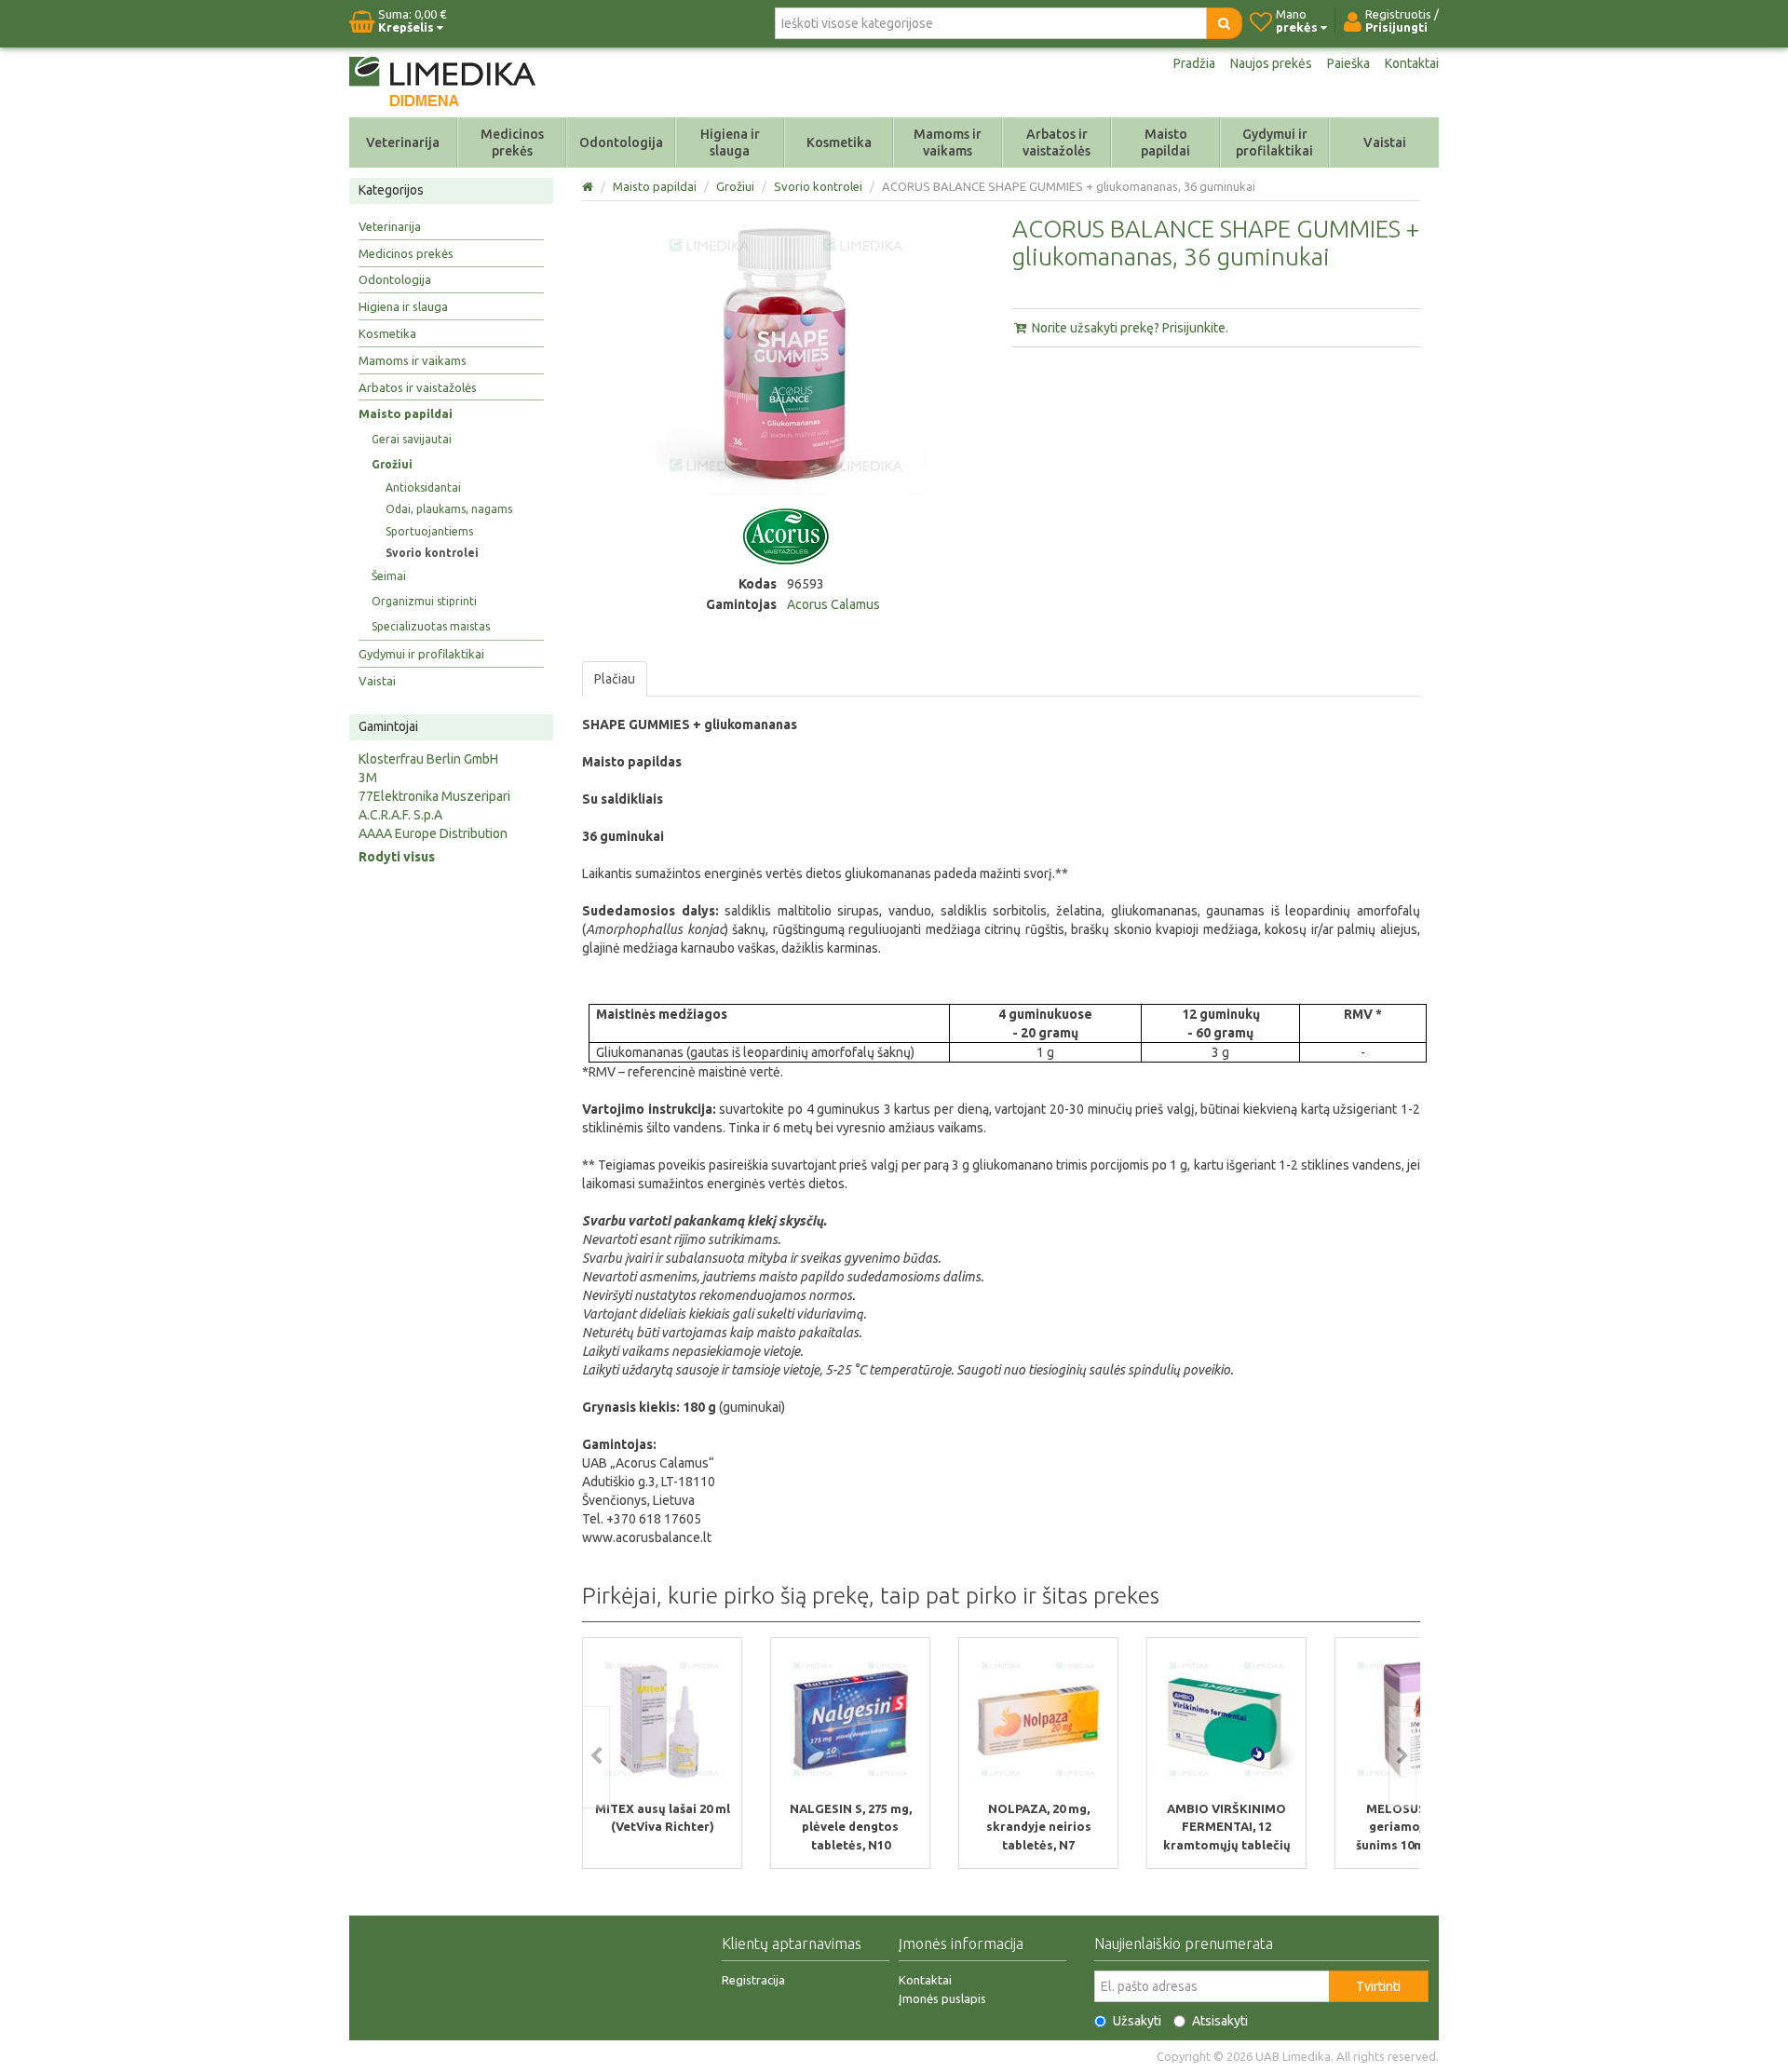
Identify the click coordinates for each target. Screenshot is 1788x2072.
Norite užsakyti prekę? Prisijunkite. (1129, 328)
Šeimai (389, 576)
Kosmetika (839, 142)
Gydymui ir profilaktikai (1274, 142)
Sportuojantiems (429, 531)
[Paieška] (1224, 23)
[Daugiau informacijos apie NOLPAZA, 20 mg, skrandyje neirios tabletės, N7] (1038, 1718)
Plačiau (615, 679)
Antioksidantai (423, 488)
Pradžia (1194, 63)
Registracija (753, 1980)
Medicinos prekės (512, 142)
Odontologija (621, 142)
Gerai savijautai (412, 439)
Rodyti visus (397, 857)
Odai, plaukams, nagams (449, 509)
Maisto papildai (1165, 142)
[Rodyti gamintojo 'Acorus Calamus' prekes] (786, 535)
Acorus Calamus (833, 604)
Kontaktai (1412, 63)
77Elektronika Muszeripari (434, 796)
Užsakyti (1137, 2021)
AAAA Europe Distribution (433, 833)
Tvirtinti (1378, 1986)
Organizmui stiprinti (424, 601)
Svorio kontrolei (432, 553)
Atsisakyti (1220, 2021)
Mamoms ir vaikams (948, 142)
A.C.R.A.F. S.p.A (400, 815)
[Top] (589, 186)
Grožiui (392, 464)
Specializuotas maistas (431, 626)
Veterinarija (403, 142)
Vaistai (1385, 142)
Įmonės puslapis (942, 1998)
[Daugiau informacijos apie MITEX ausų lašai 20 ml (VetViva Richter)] (662, 1718)
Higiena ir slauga (730, 142)
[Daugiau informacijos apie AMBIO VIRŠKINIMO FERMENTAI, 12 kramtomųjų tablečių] (1226, 1718)
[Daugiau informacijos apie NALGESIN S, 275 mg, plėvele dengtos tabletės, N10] (850, 1718)
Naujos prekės (1271, 63)
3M (368, 778)
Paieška (1348, 63)
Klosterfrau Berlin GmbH (428, 759)
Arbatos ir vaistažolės (1057, 142)
